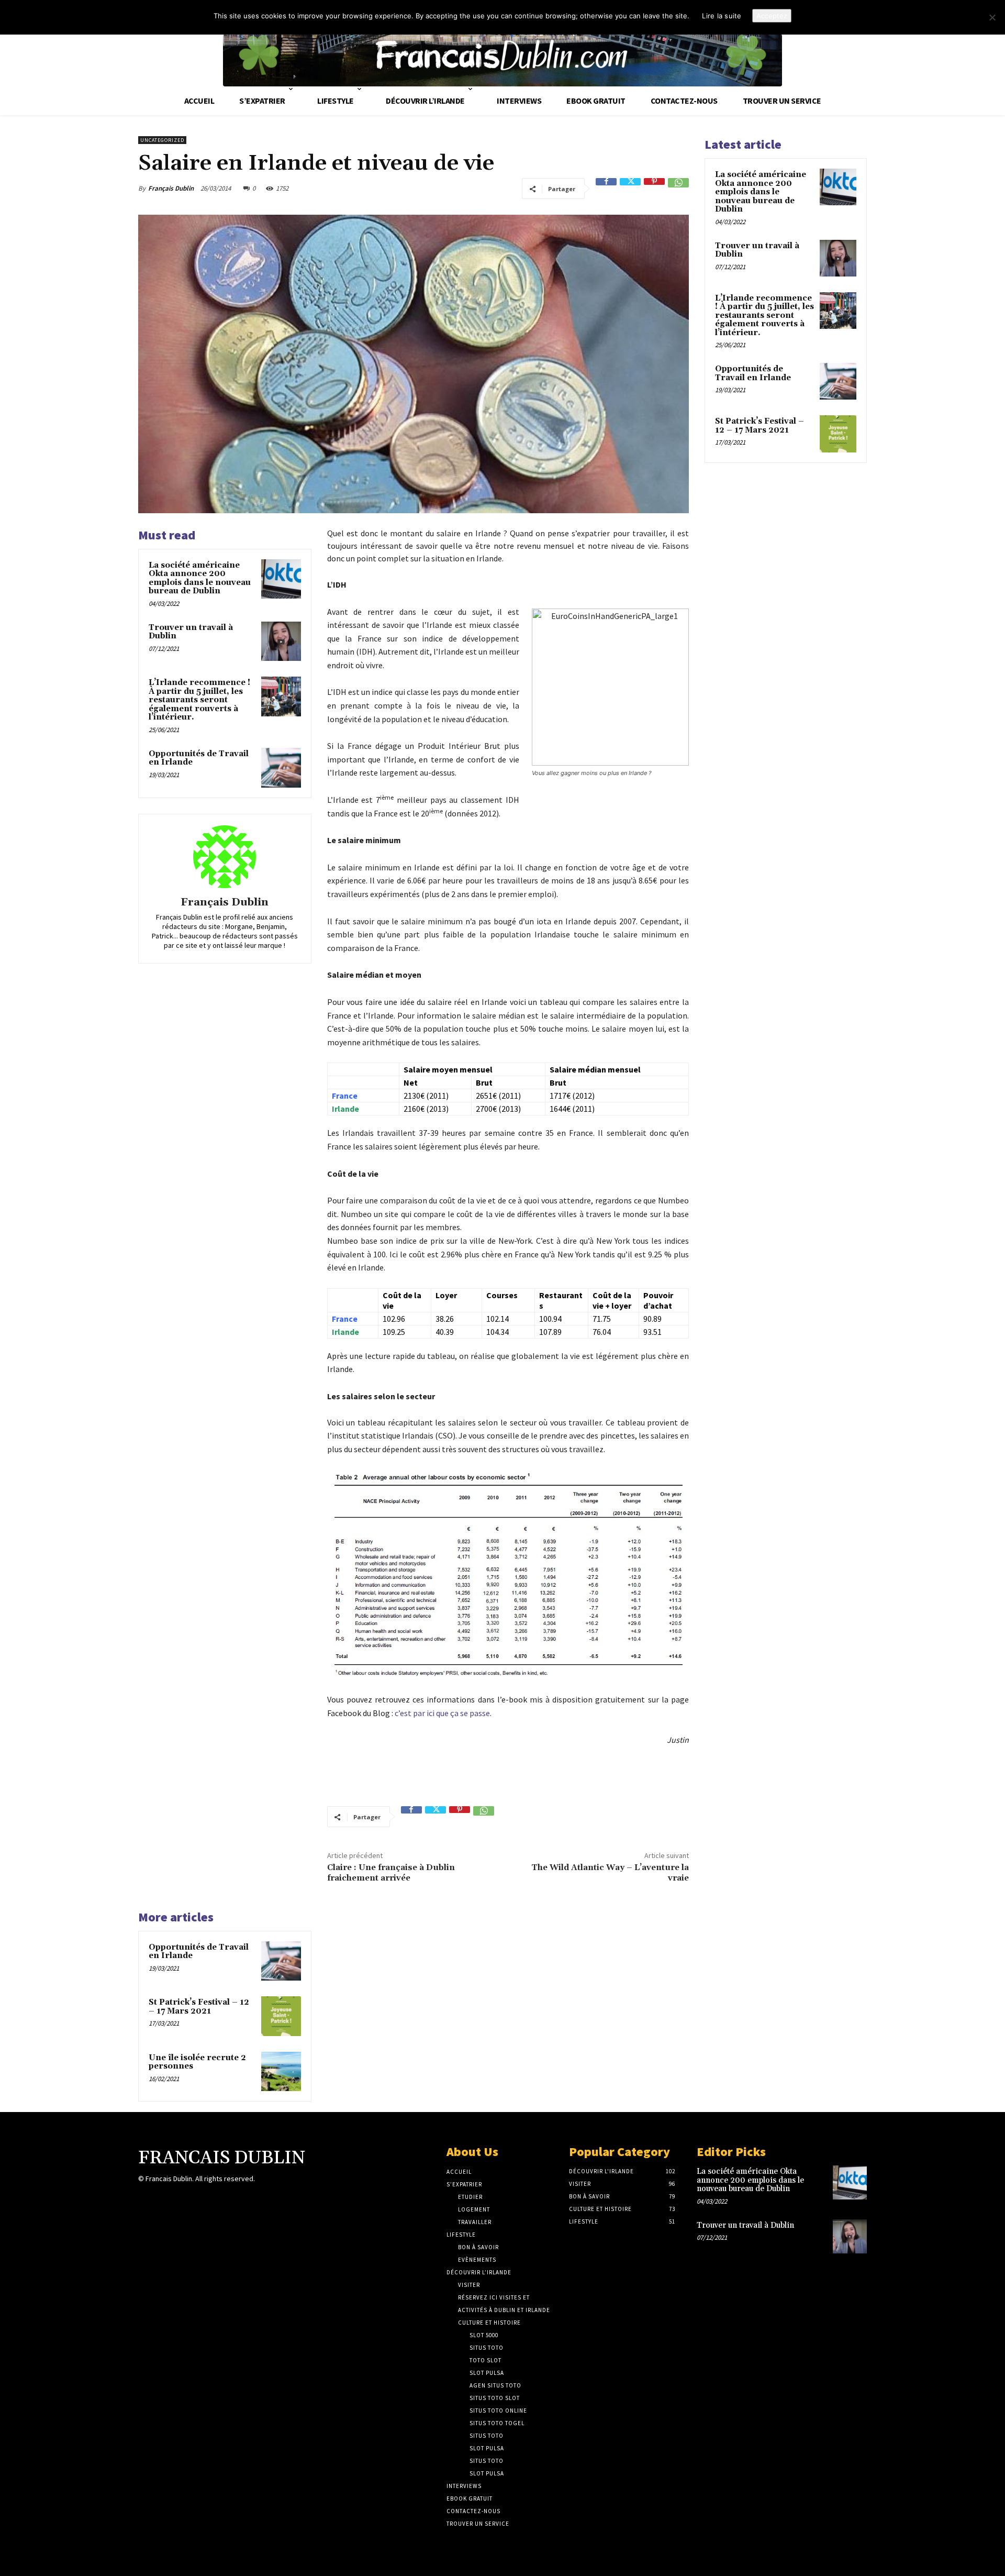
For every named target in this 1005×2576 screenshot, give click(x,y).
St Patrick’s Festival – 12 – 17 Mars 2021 (199, 2007)
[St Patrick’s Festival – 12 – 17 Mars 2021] (281, 2016)
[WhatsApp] (678, 189)
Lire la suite (722, 16)
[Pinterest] (654, 189)
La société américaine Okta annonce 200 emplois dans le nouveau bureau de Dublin (200, 578)
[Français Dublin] (225, 857)
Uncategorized (162, 140)
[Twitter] (630, 189)
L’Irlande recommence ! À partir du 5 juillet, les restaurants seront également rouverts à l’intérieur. (199, 700)
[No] (992, 17)
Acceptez (772, 16)
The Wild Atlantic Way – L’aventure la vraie (610, 1872)
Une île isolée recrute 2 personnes (197, 2062)
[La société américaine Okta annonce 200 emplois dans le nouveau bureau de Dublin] (281, 579)
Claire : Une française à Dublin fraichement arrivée (391, 1872)
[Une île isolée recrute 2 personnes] (281, 2072)
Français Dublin (171, 188)
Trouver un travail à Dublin (191, 632)
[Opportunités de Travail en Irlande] (281, 768)
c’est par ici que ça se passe (442, 1713)
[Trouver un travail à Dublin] (281, 642)
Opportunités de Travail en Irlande (199, 758)
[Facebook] (606, 189)
